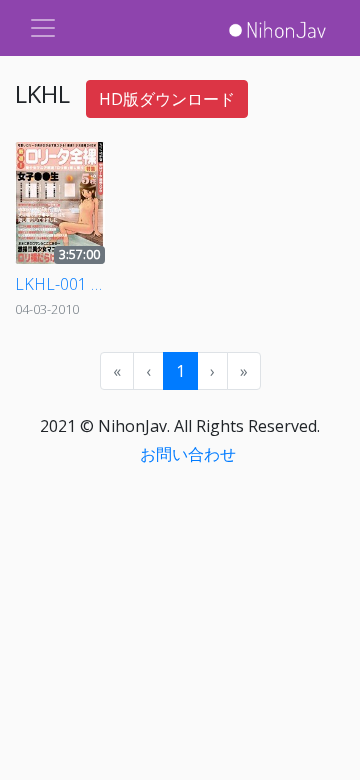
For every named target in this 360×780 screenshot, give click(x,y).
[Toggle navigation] (43, 28)
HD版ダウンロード (167, 99)
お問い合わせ (188, 454)
